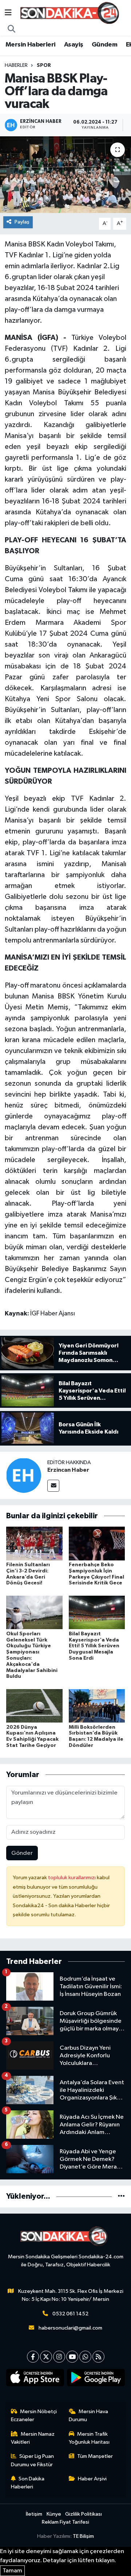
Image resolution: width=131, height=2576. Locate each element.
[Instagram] (59, 2357)
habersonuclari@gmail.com (70, 2328)
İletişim (34, 2514)
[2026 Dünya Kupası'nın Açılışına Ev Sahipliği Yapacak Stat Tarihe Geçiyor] (34, 1706)
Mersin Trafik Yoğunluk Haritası (89, 2438)
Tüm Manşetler (95, 2456)
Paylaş (22, 222)
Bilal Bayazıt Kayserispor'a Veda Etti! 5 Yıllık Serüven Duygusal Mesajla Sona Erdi (94, 1646)
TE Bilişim (83, 2536)
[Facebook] (33, 2357)
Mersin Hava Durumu (89, 2416)
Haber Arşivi (92, 2479)
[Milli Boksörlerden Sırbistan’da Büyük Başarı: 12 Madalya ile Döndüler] (97, 1706)
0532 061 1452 (70, 2314)
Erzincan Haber (68, 1470)
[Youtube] (72, 2357)
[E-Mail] (53, 1486)
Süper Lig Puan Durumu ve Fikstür (33, 2460)
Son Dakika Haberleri (28, 2483)
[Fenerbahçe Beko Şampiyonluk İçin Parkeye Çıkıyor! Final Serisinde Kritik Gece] (97, 1544)
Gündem (104, 45)
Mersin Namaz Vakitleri (33, 2438)
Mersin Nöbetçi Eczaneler (34, 2416)
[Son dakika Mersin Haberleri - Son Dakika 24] (72, 13)
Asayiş (74, 45)
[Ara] (12, 29)
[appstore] (35, 2379)
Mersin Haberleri (30, 45)
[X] (46, 2357)
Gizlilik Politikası (84, 2514)
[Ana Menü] (8, 13)
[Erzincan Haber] (24, 1475)
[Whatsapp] (85, 2357)
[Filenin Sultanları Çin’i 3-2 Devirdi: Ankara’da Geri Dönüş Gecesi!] (34, 1544)
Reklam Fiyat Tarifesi (65, 2522)
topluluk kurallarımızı (72, 1878)
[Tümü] (121, 2196)
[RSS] (98, 2357)
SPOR (44, 65)
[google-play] (96, 2379)
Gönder (22, 1853)
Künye (54, 2514)
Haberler (16, 65)
